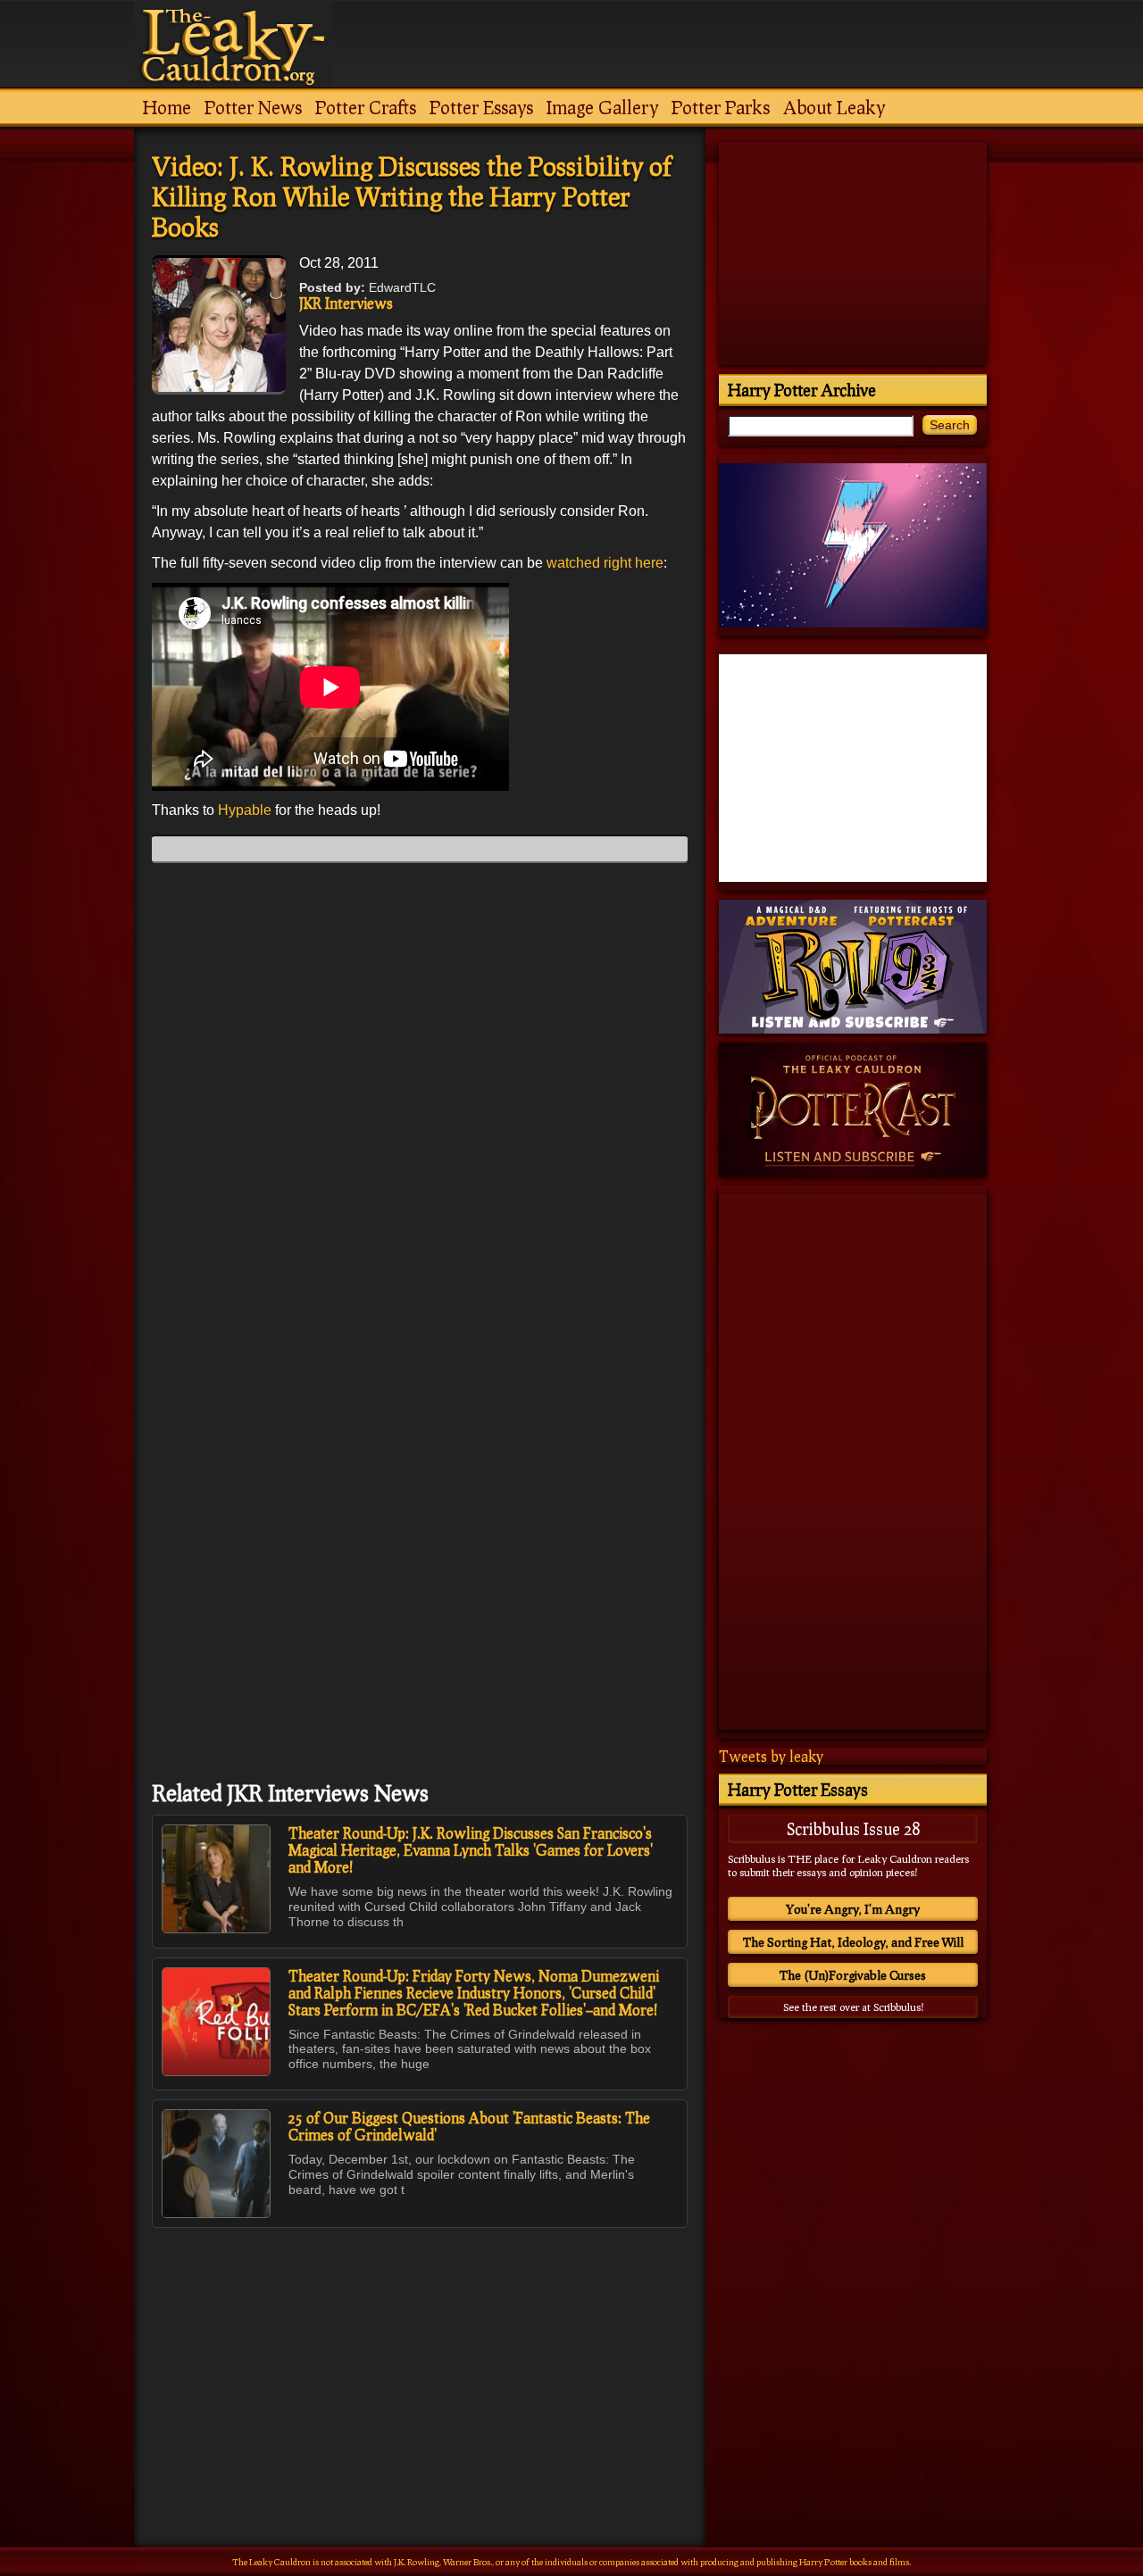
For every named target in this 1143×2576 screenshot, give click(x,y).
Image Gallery (602, 107)
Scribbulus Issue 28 (853, 1829)
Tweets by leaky (771, 1756)
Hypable (246, 810)
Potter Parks (721, 107)
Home (167, 107)
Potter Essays (481, 107)
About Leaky (834, 107)
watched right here (605, 563)
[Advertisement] (420, 2348)
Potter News (253, 107)
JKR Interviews (346, 303)
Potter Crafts (366, 107)
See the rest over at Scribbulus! (853, 2007)
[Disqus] (420, 1100)
